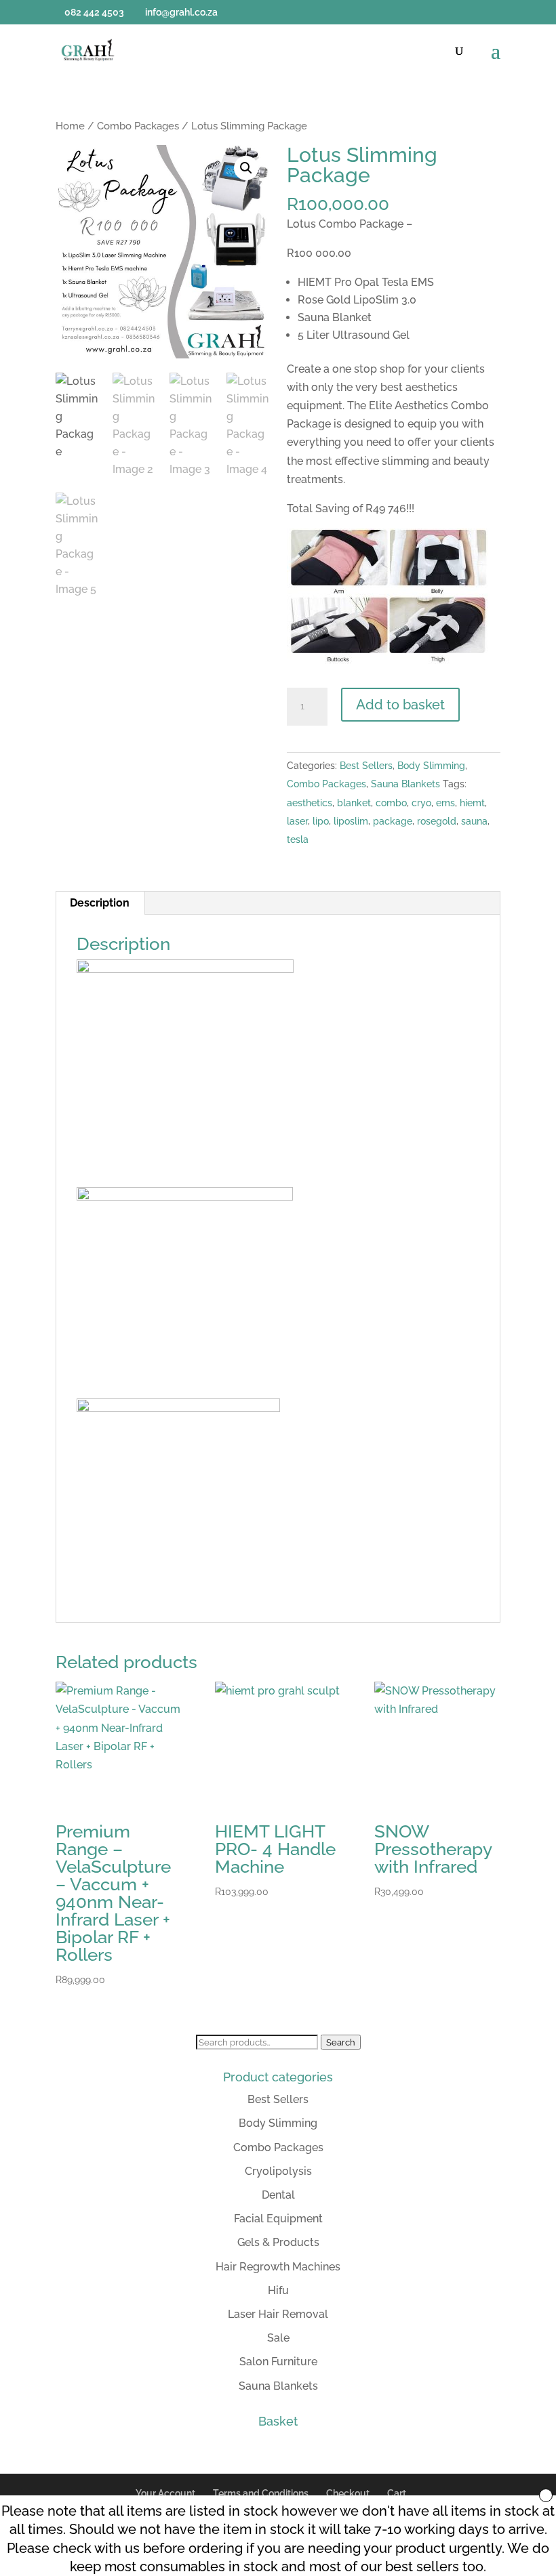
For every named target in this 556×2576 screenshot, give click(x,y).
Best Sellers (366, 766)
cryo (421, 803)
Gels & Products (278, 2242)
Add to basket (400, 705)
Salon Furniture (278, 2362)
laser (297, 821)
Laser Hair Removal (278, 2314)
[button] (246, 168)
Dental (278, 2195)
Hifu (278, 2290)
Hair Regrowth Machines (278, 2267)
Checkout (348, 2493)
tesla (298, 839)
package (393, 821)
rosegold (437, 821)
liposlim (351, 821)
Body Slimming (431, 766)
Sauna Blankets (405, 784)
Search (341, 2042)
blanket (354, 803)
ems (445, 803)
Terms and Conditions (261, 2493)
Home (70, 126)
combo (391, 803)
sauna (474, 821)
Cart (397, 2493)
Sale (278, 2338)
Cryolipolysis (278, 2171)
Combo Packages (138, 126)
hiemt (472, 803)
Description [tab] (100, 903)
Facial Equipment (278, 2219)
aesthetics (310, 803)
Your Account (165, 2493)
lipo (321, 821)
